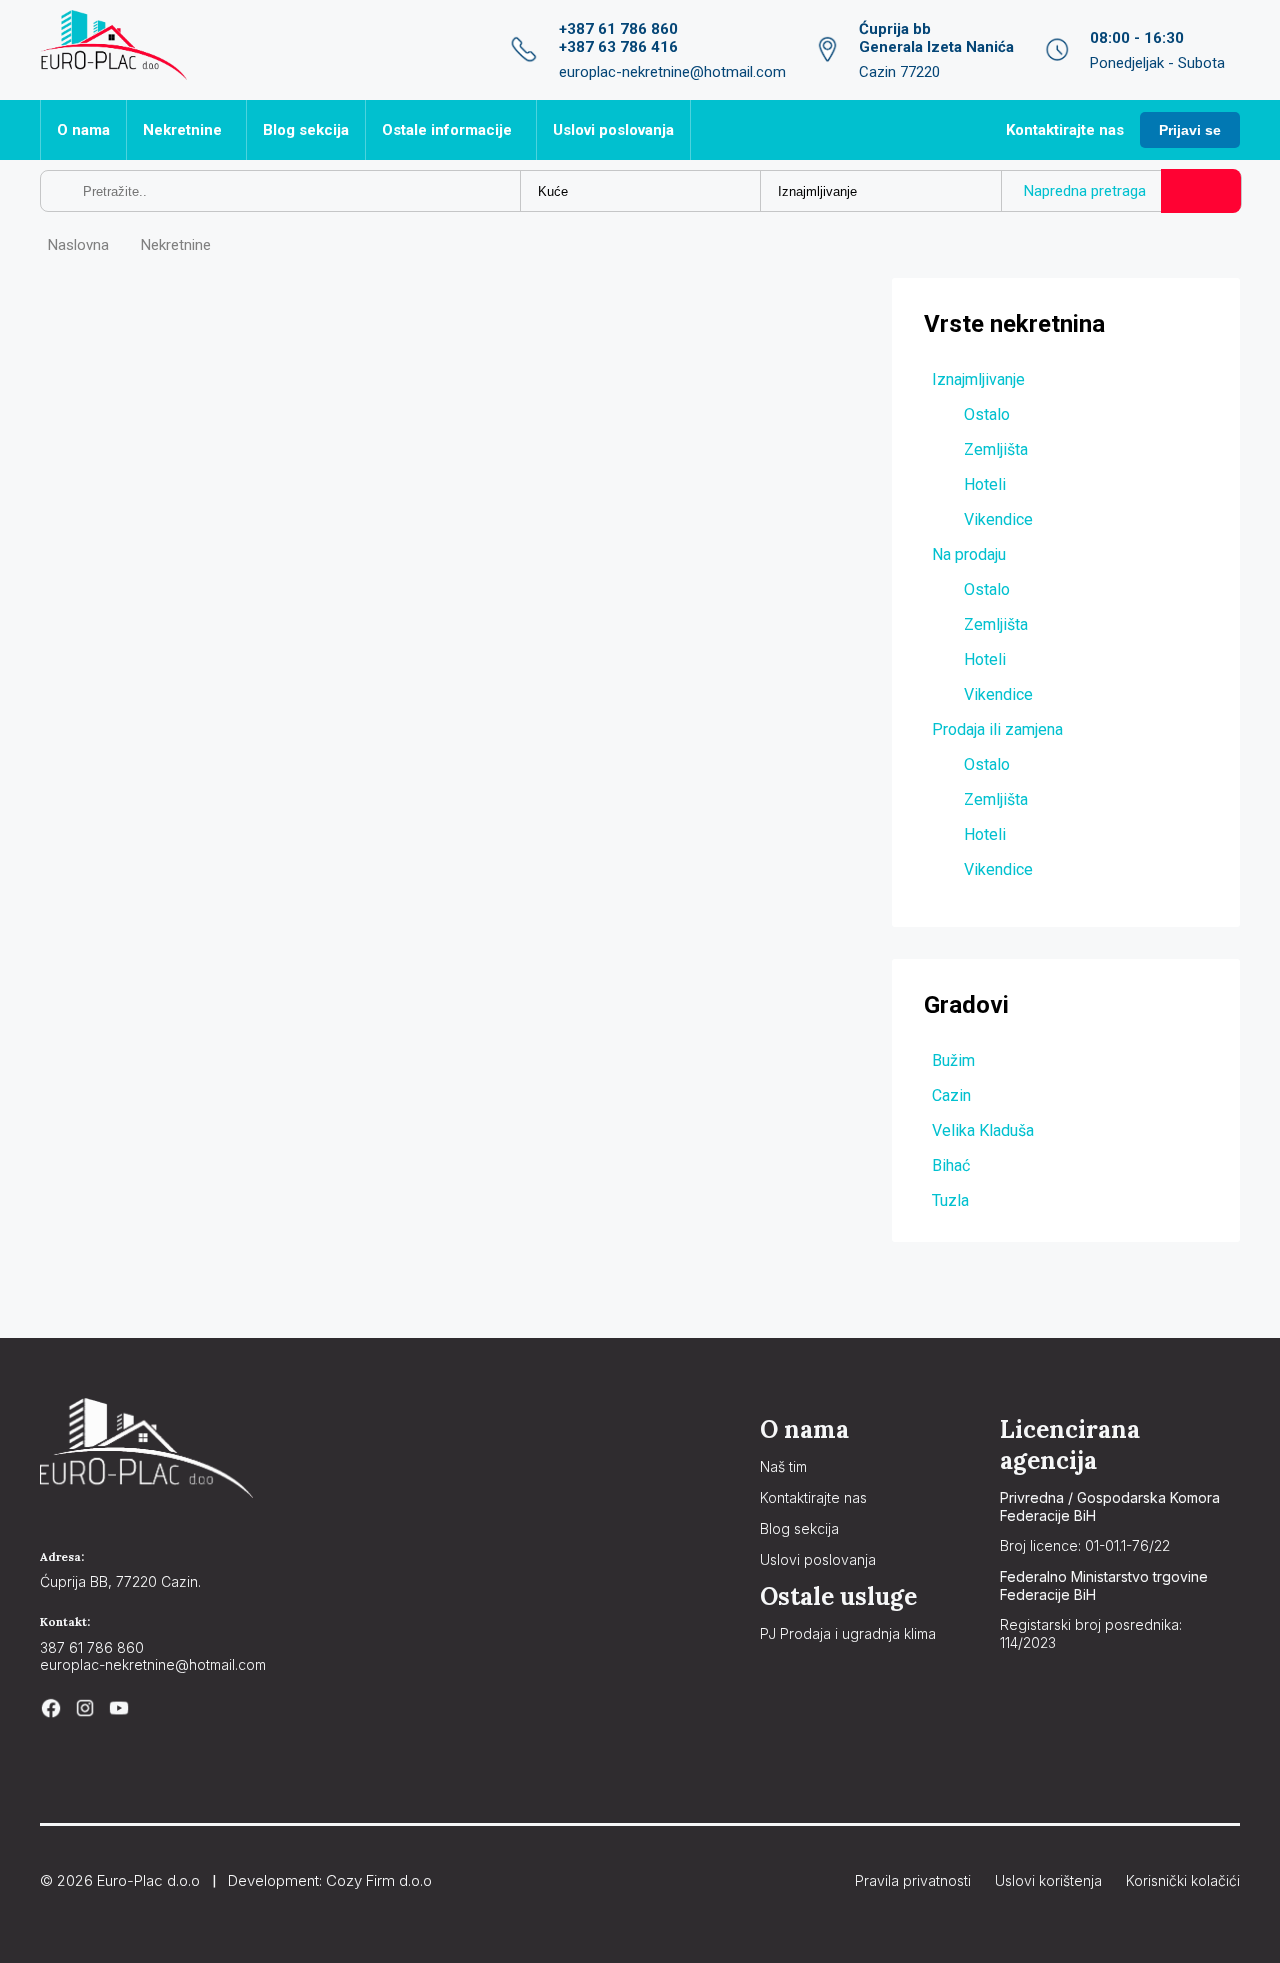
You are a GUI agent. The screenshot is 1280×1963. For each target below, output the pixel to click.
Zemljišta (996, 449)
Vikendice (998, 519)
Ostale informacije (447, 130)
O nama (83, 130)
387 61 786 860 (92, 1647)
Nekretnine (182, 130)
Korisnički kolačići (1183, 1880)
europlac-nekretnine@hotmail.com (153, 1664)
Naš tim (783, 1466)
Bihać (951, 1165)
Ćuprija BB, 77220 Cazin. (120, 1581)
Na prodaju (969, 554)
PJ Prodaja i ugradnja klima (848, 1633)
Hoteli (985, 484)
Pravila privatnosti (913, 1880)
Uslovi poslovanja (613, 130)
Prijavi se (1190, 130)
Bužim (953, 1060)
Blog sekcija (306, 130)
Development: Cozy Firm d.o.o (330, 1880)
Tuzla (950, 1200)
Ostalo (987, 414)
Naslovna (78, 245)
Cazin (951, 1095)
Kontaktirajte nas (1065, 130)
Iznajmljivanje (978, 379)
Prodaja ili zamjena (997, 729)
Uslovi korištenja (1048, 1880)
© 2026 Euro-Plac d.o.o (120, 1880)
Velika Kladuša (983, 1130)
